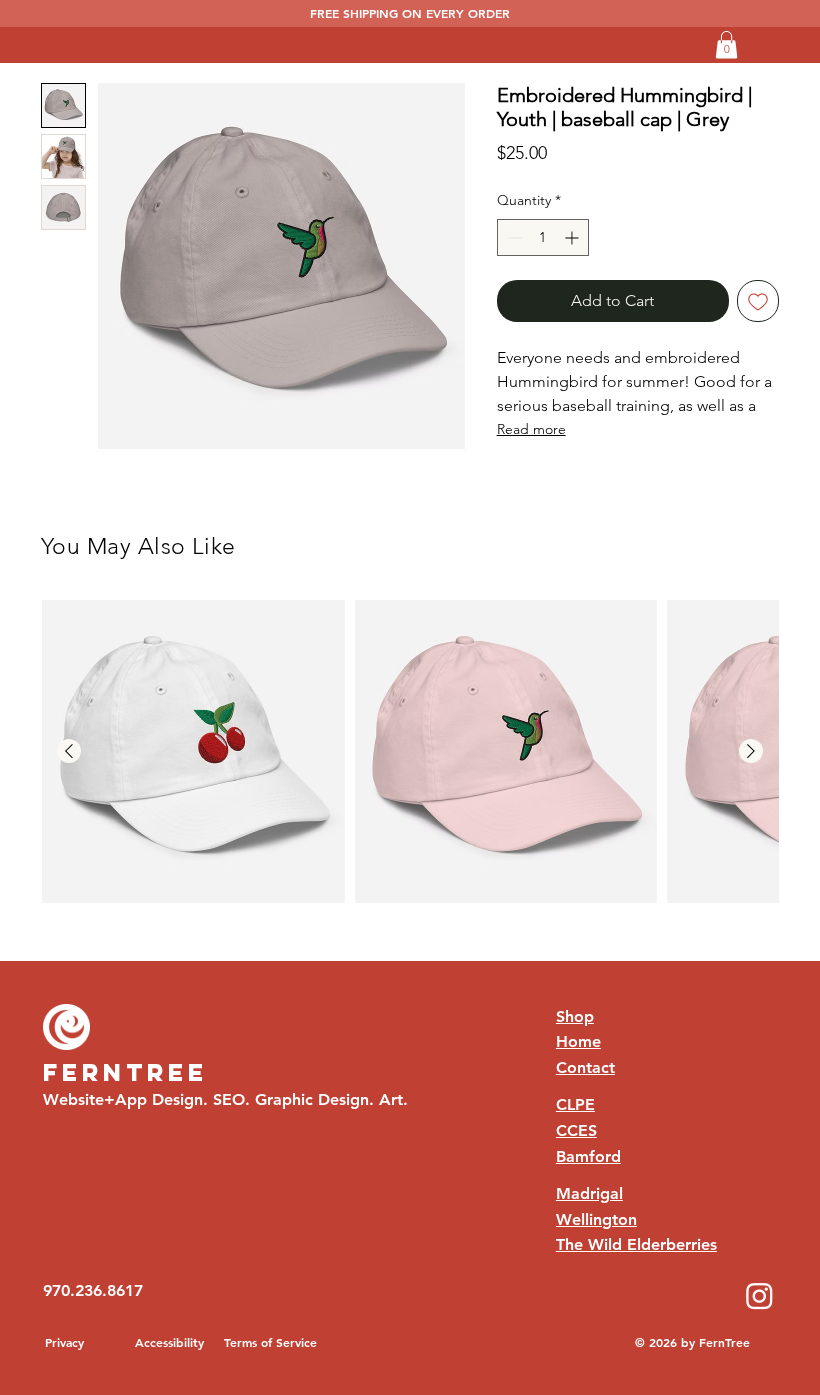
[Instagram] (759, 1295)
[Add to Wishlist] (758, 301)
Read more (531, 429)
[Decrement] (512, 237)
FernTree (125, 1072)
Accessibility (169, 1342)
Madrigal (589, 1193)
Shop (575, 1016)
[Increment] (573, 237)
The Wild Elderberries (636, 1244)
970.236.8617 (93, 1290)
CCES (576, 1130)
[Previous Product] (69, 751)
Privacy (64, 1342)
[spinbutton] (543, 237)
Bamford (588, 1156)
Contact (585, 1067)
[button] (726, 44)
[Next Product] (751, 751)
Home (578, 1041)
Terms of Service (270, 1342)
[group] (410, 751)
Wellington (596, 1219)
